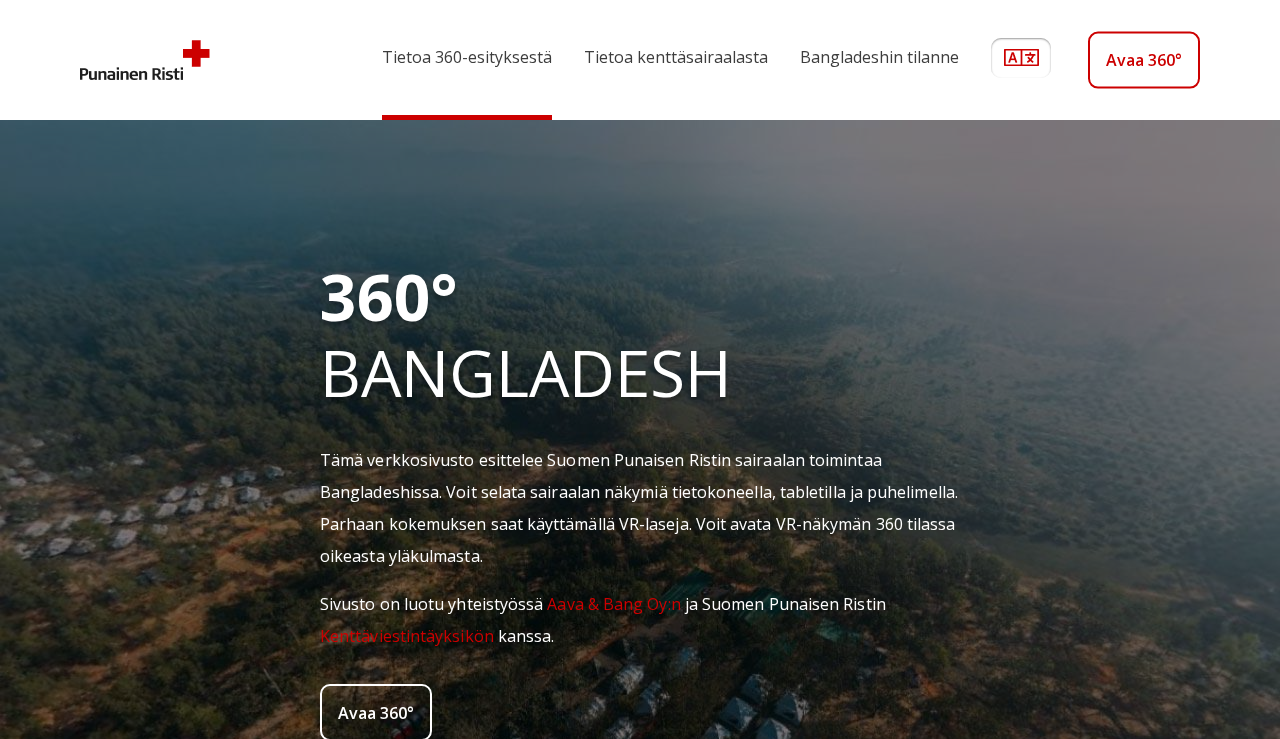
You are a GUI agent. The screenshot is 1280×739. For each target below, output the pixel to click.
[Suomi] (1033, 60)
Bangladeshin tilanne (879, 57)
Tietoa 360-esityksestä (467, 57)
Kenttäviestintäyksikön (407, 636)
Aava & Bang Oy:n (613, 604)
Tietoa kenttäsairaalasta (676, 57)
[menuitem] (451, 60)
